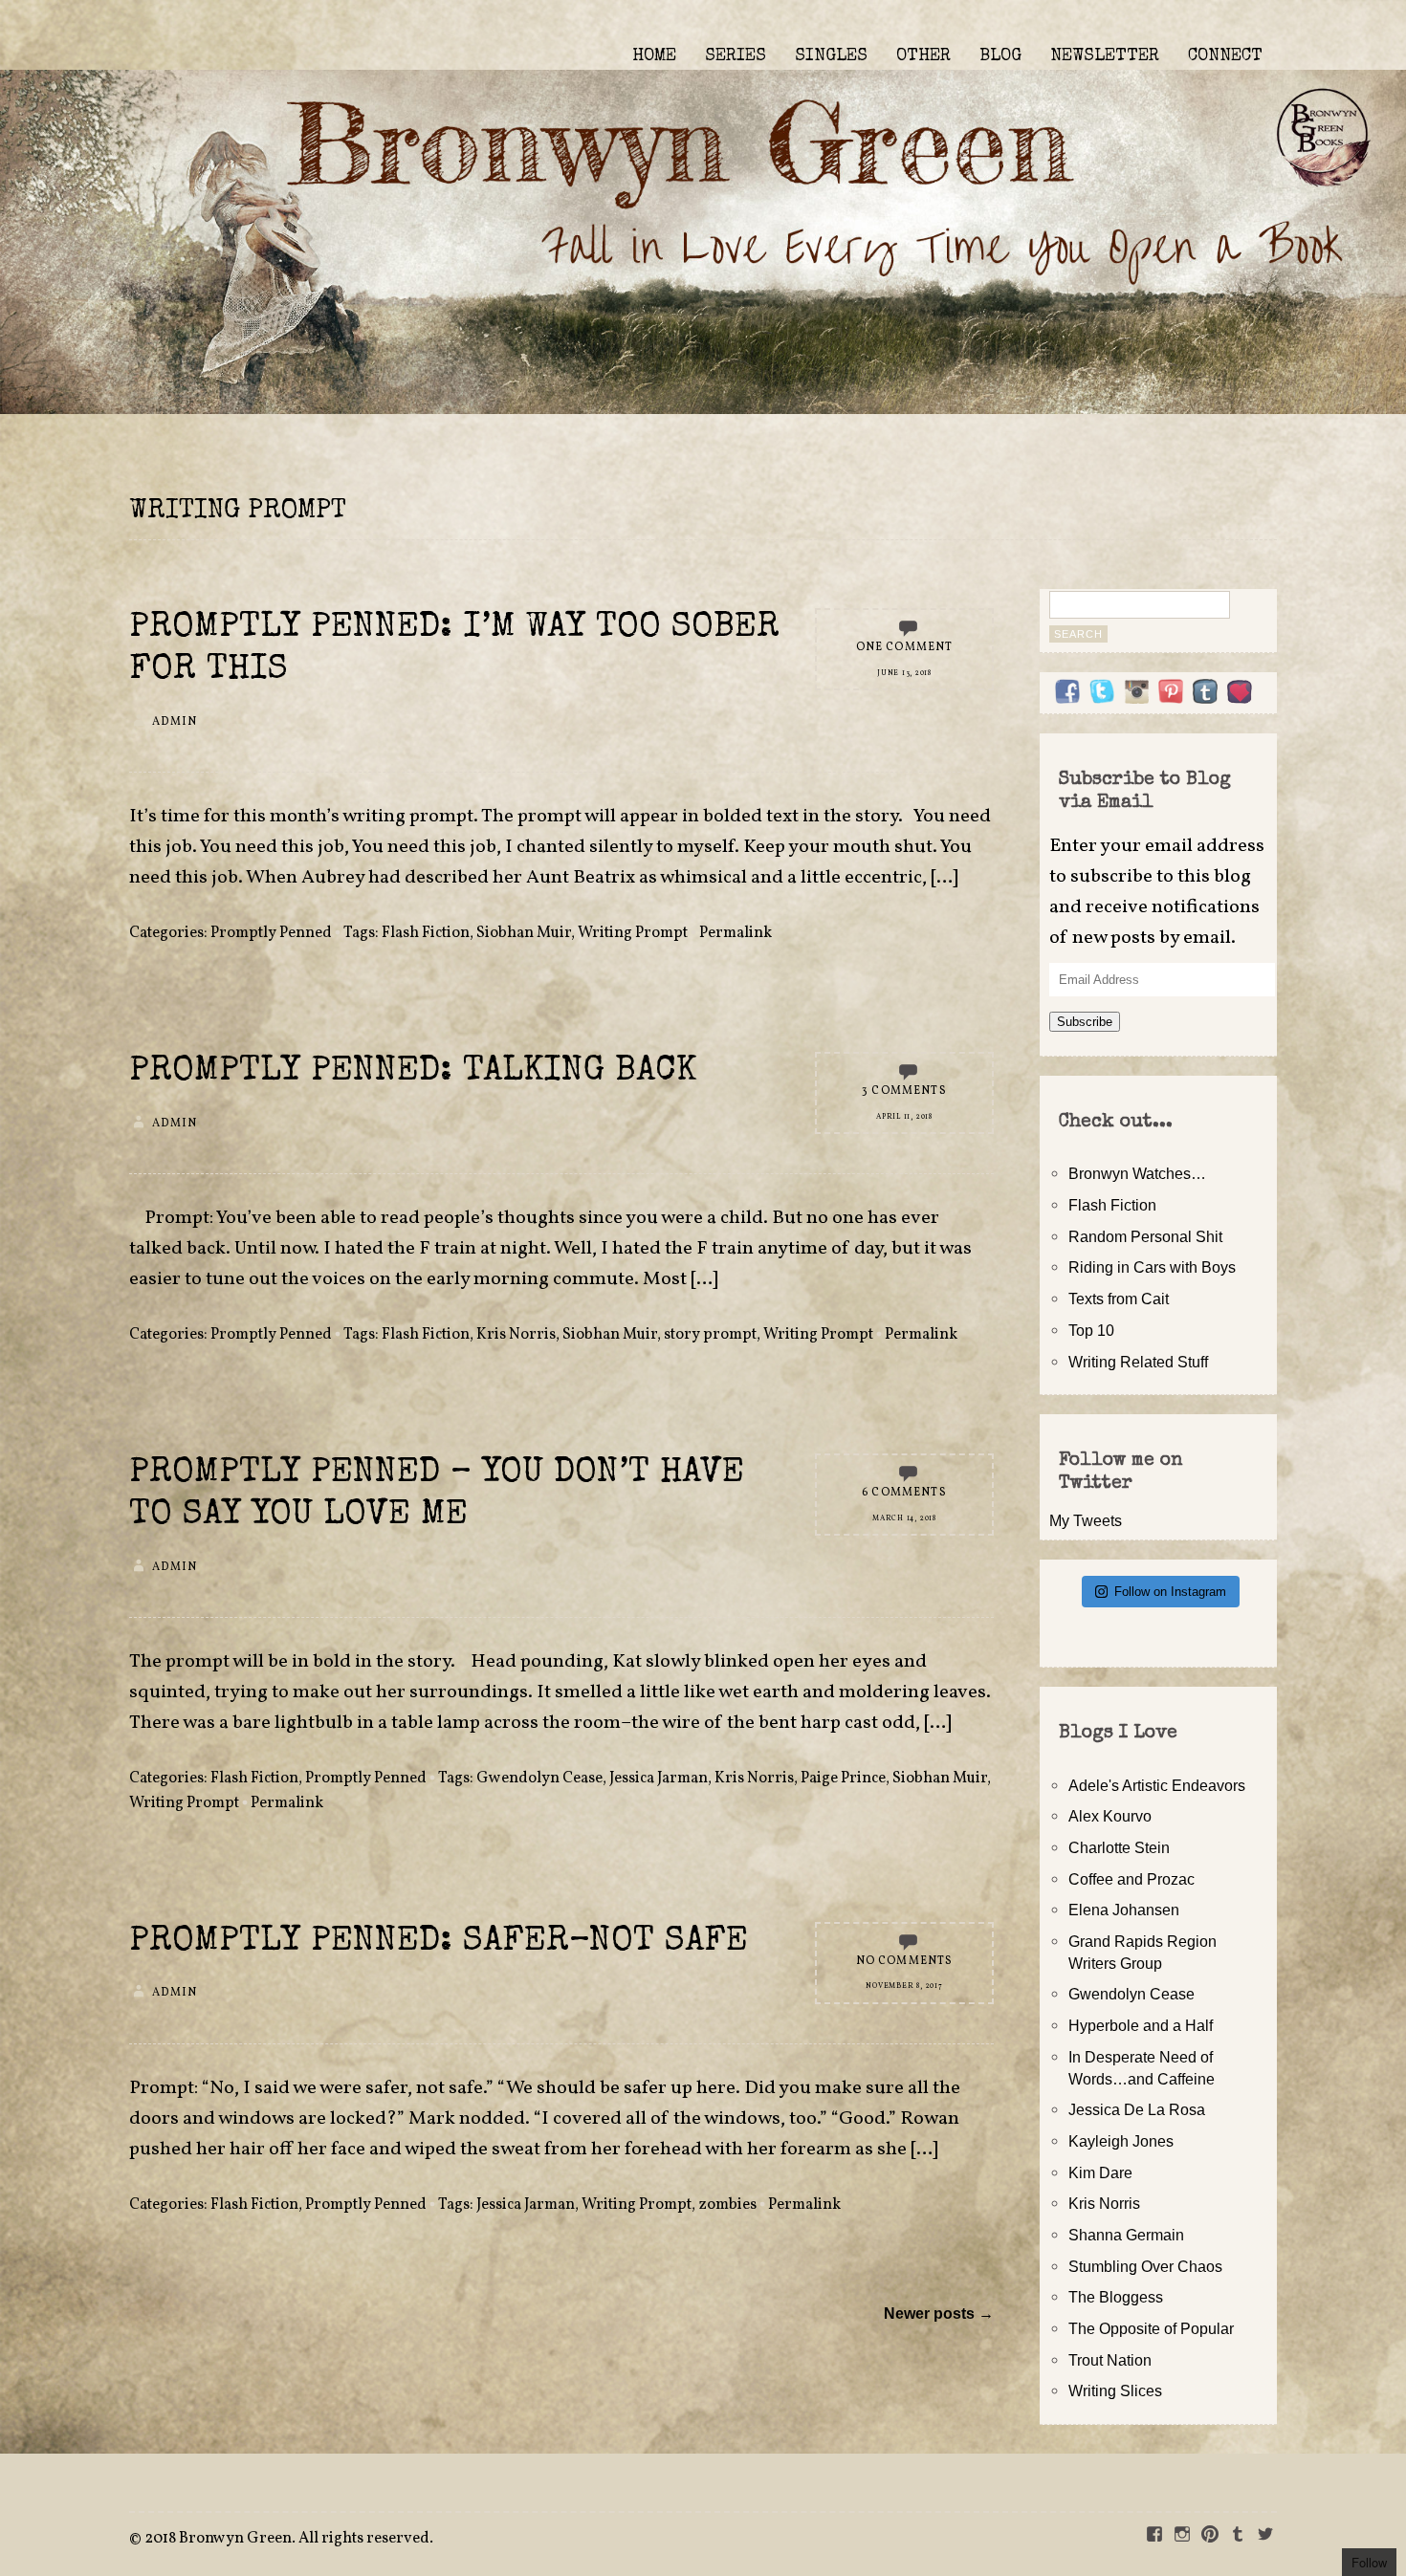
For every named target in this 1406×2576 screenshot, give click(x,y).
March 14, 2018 (904, 1518)
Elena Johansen (1124, 1910)
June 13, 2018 (904, 673)
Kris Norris (516, 1335)
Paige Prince (843, 1779)
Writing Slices (1115, 2390)
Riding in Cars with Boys (1152, 1267)
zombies (727, 2205)
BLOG (1000, 56)
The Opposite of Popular (1151, 2328)
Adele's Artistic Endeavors (1157, 1785)
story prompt (710, 1335)
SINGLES (831, 56)
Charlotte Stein (1119, 1847)
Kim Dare (1100, 2172)
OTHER (923, 56)
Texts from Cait (1119, 1299)
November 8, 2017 (904, 1986)
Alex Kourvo (1110, 1816)
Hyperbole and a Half (1141, 2025)
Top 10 (1091, 1330)
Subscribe (1085, 1022)
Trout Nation (1110, 2360)
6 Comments (904, 1493)
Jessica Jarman (659, 1779)
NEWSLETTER (1105, 56)
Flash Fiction (426, 933)
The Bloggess (1116, 2297)
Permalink (736, 933)
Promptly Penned (271, 933)
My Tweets (1086, 1520)
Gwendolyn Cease (539, 1779)
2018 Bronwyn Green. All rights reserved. (289, 2539)
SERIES (736, 56)
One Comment (905, 647)
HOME (654, 56)
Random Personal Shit (1145, 1236)
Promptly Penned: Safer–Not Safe (439, 1943)
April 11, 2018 (904, 1117)
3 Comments (904, 1091)
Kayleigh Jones (1121, 2141)
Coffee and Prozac (1131, 1879)
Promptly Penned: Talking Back (413, 1072)
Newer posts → (939, 2313)
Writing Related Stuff (1138, 1362)
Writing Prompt (633, 933)
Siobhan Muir (524, 933)
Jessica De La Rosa (1137, 2109)
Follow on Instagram (1170, 1592)
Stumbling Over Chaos (1145, 2266)
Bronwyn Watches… (1137, 1173)
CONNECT (1225, 56)
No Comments (905, 1961)
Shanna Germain (1126, 2235)
